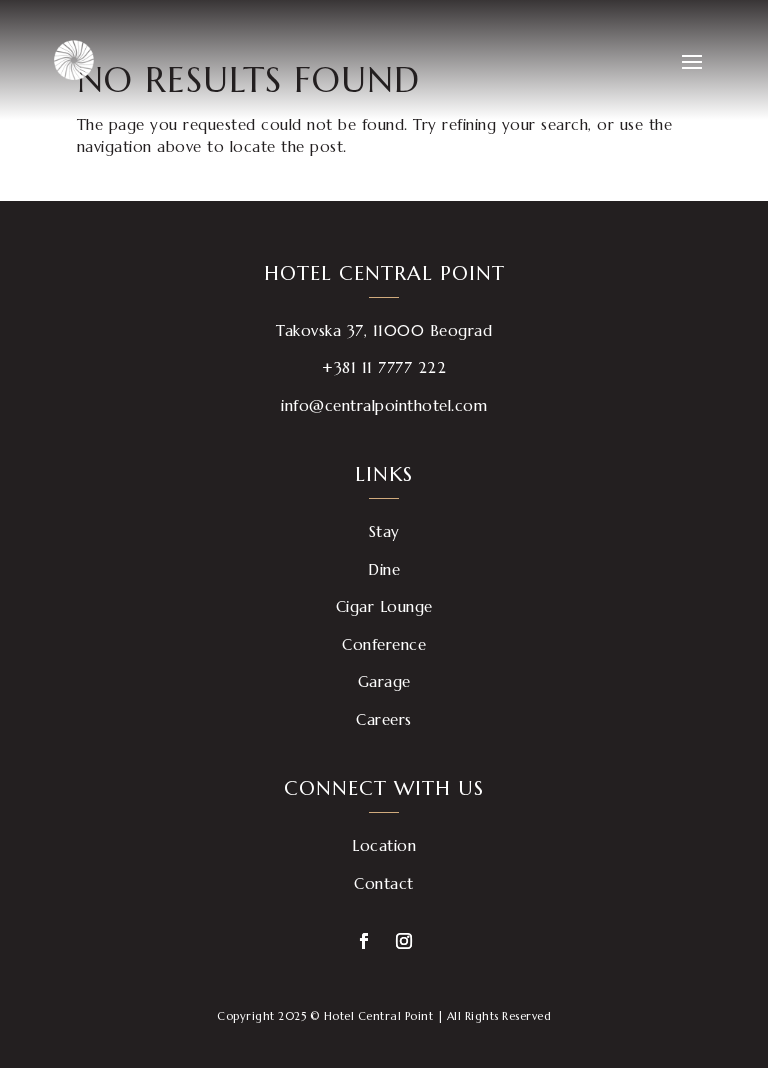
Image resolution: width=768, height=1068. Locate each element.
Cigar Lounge (384, 606)
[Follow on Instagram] (404, 941)
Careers (384, 719)
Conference (384, 644)
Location (384, 845)
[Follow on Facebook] (364, 941)
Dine (384, 569)
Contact (384, 883)
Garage (384, 681)
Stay (384, 531)
